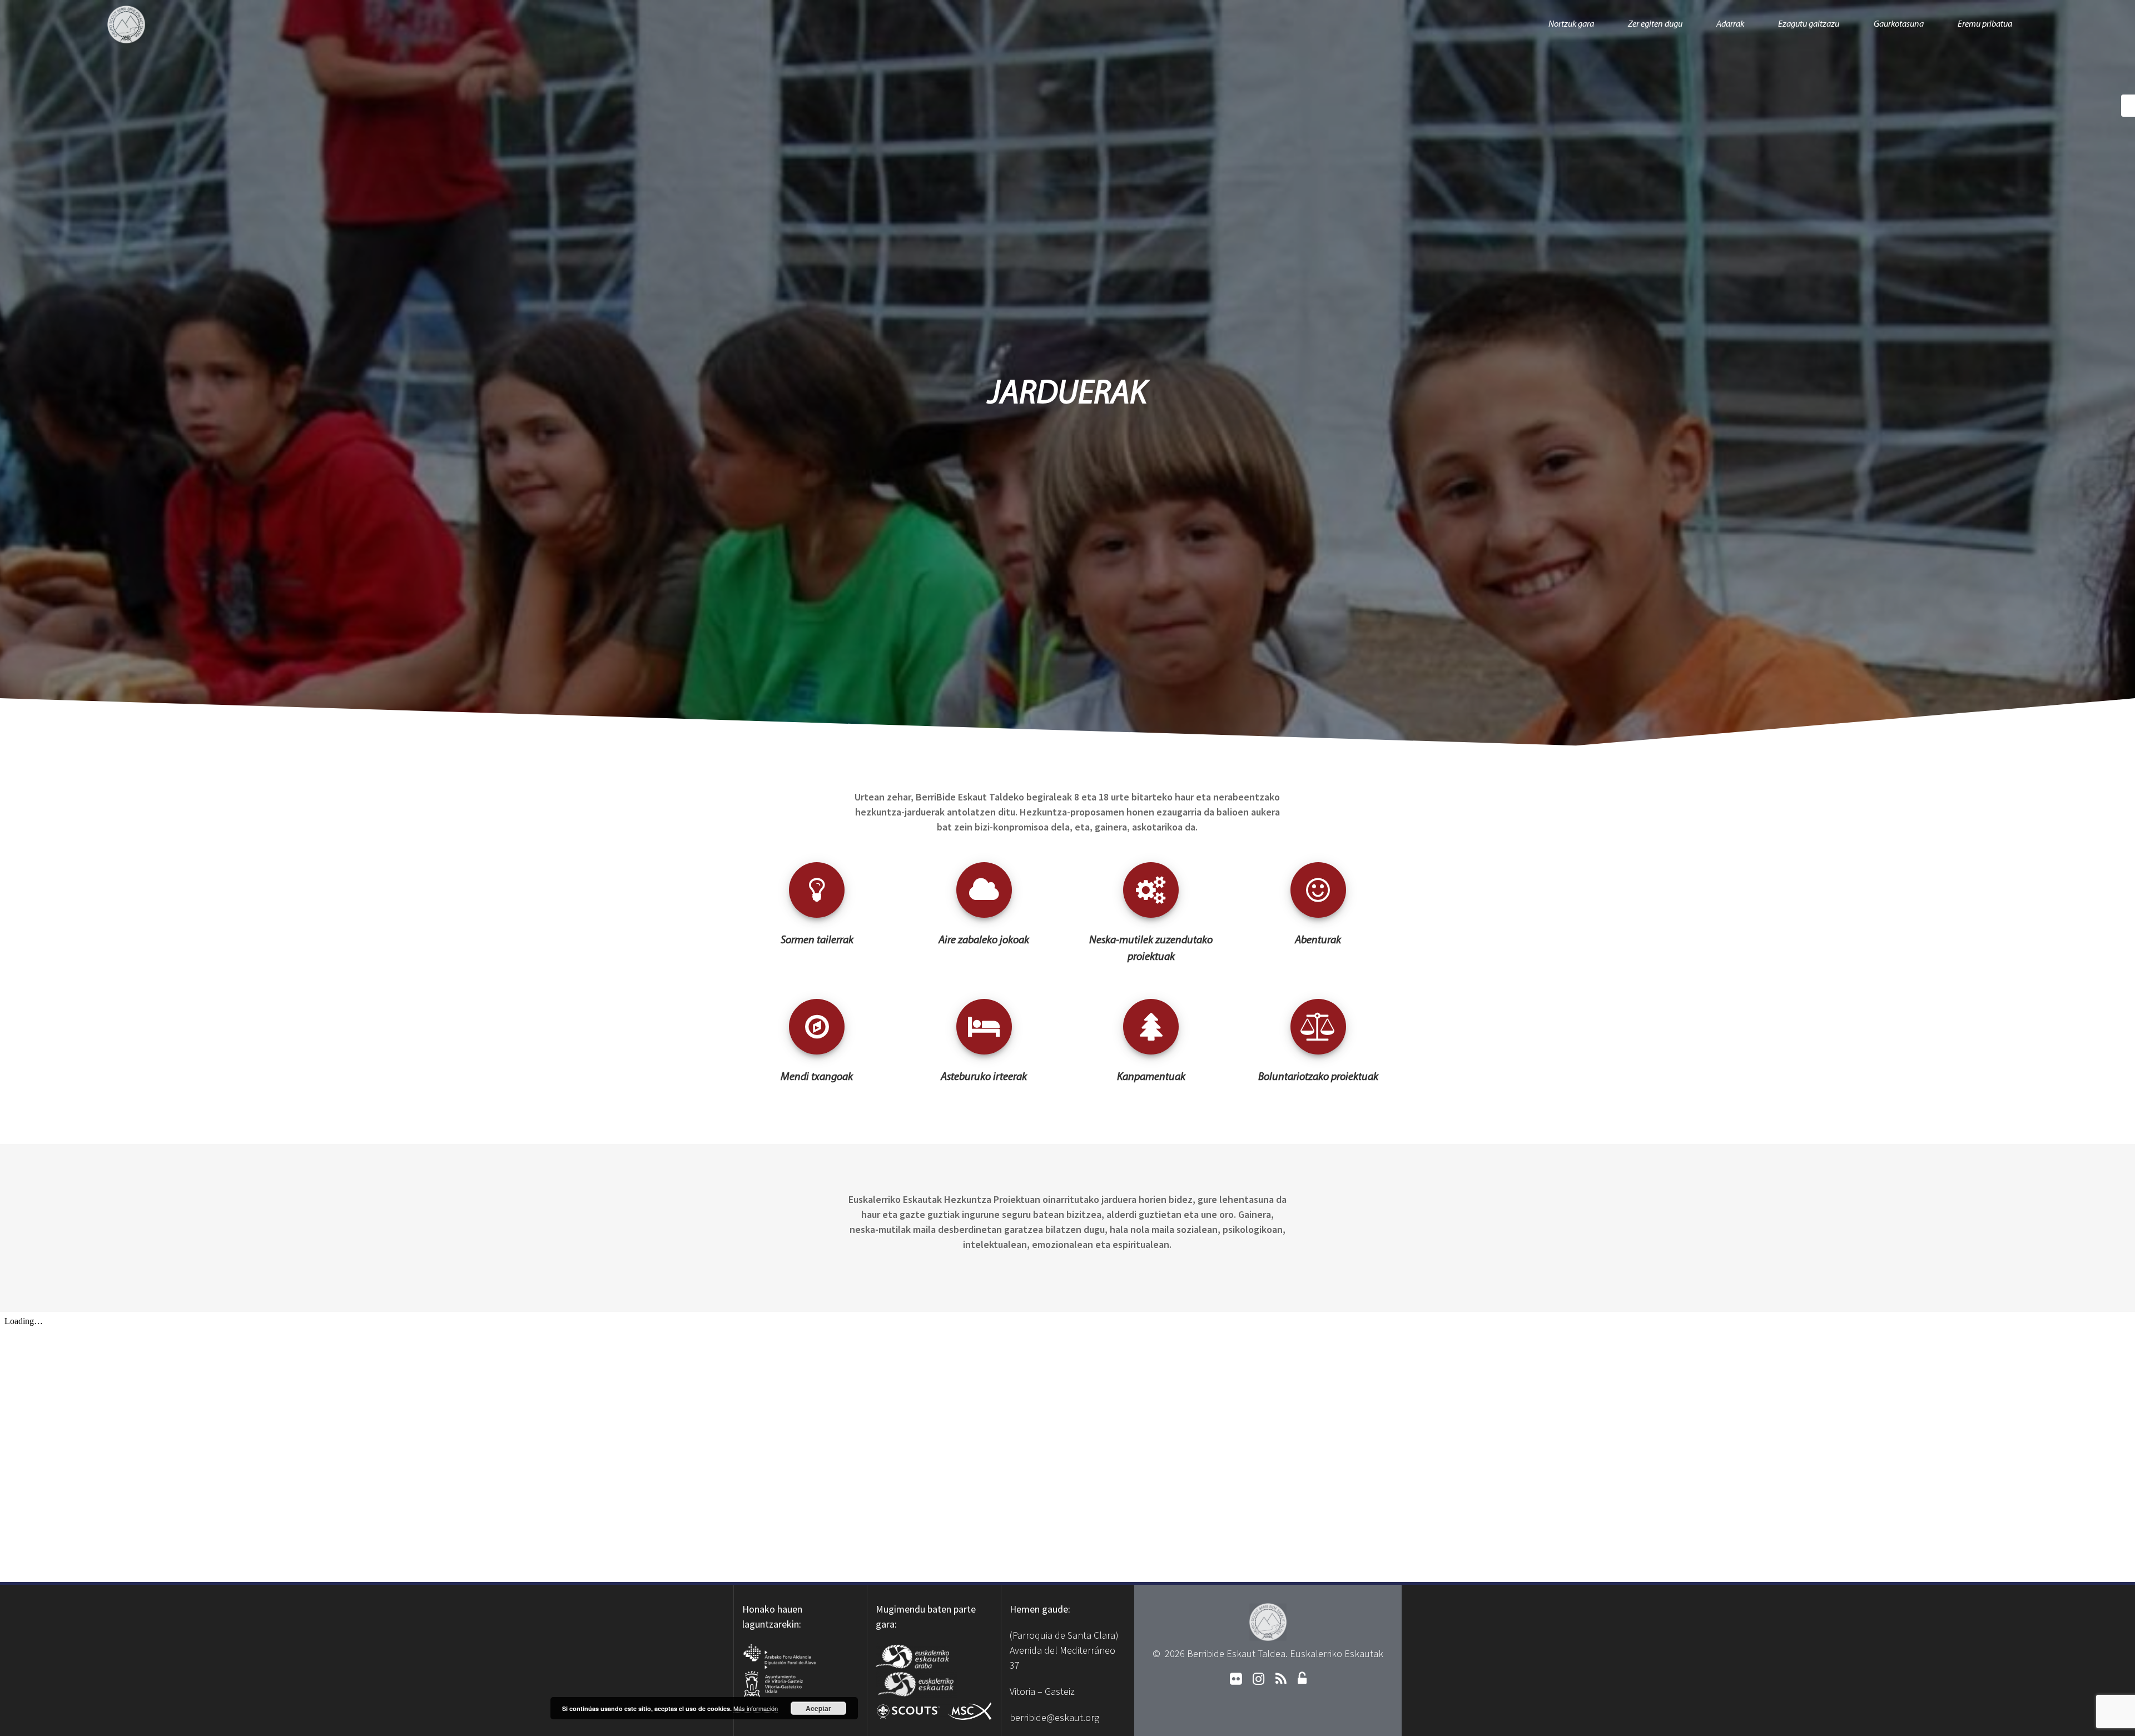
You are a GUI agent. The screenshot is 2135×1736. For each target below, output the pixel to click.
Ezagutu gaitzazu (1809, 24)
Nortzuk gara (1571, 24)
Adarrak (1730, 24)
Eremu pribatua (1985, 24)
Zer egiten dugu (1655, 24)
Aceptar (818, 1708)
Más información (756, 1708)
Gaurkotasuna (1899, 24)
